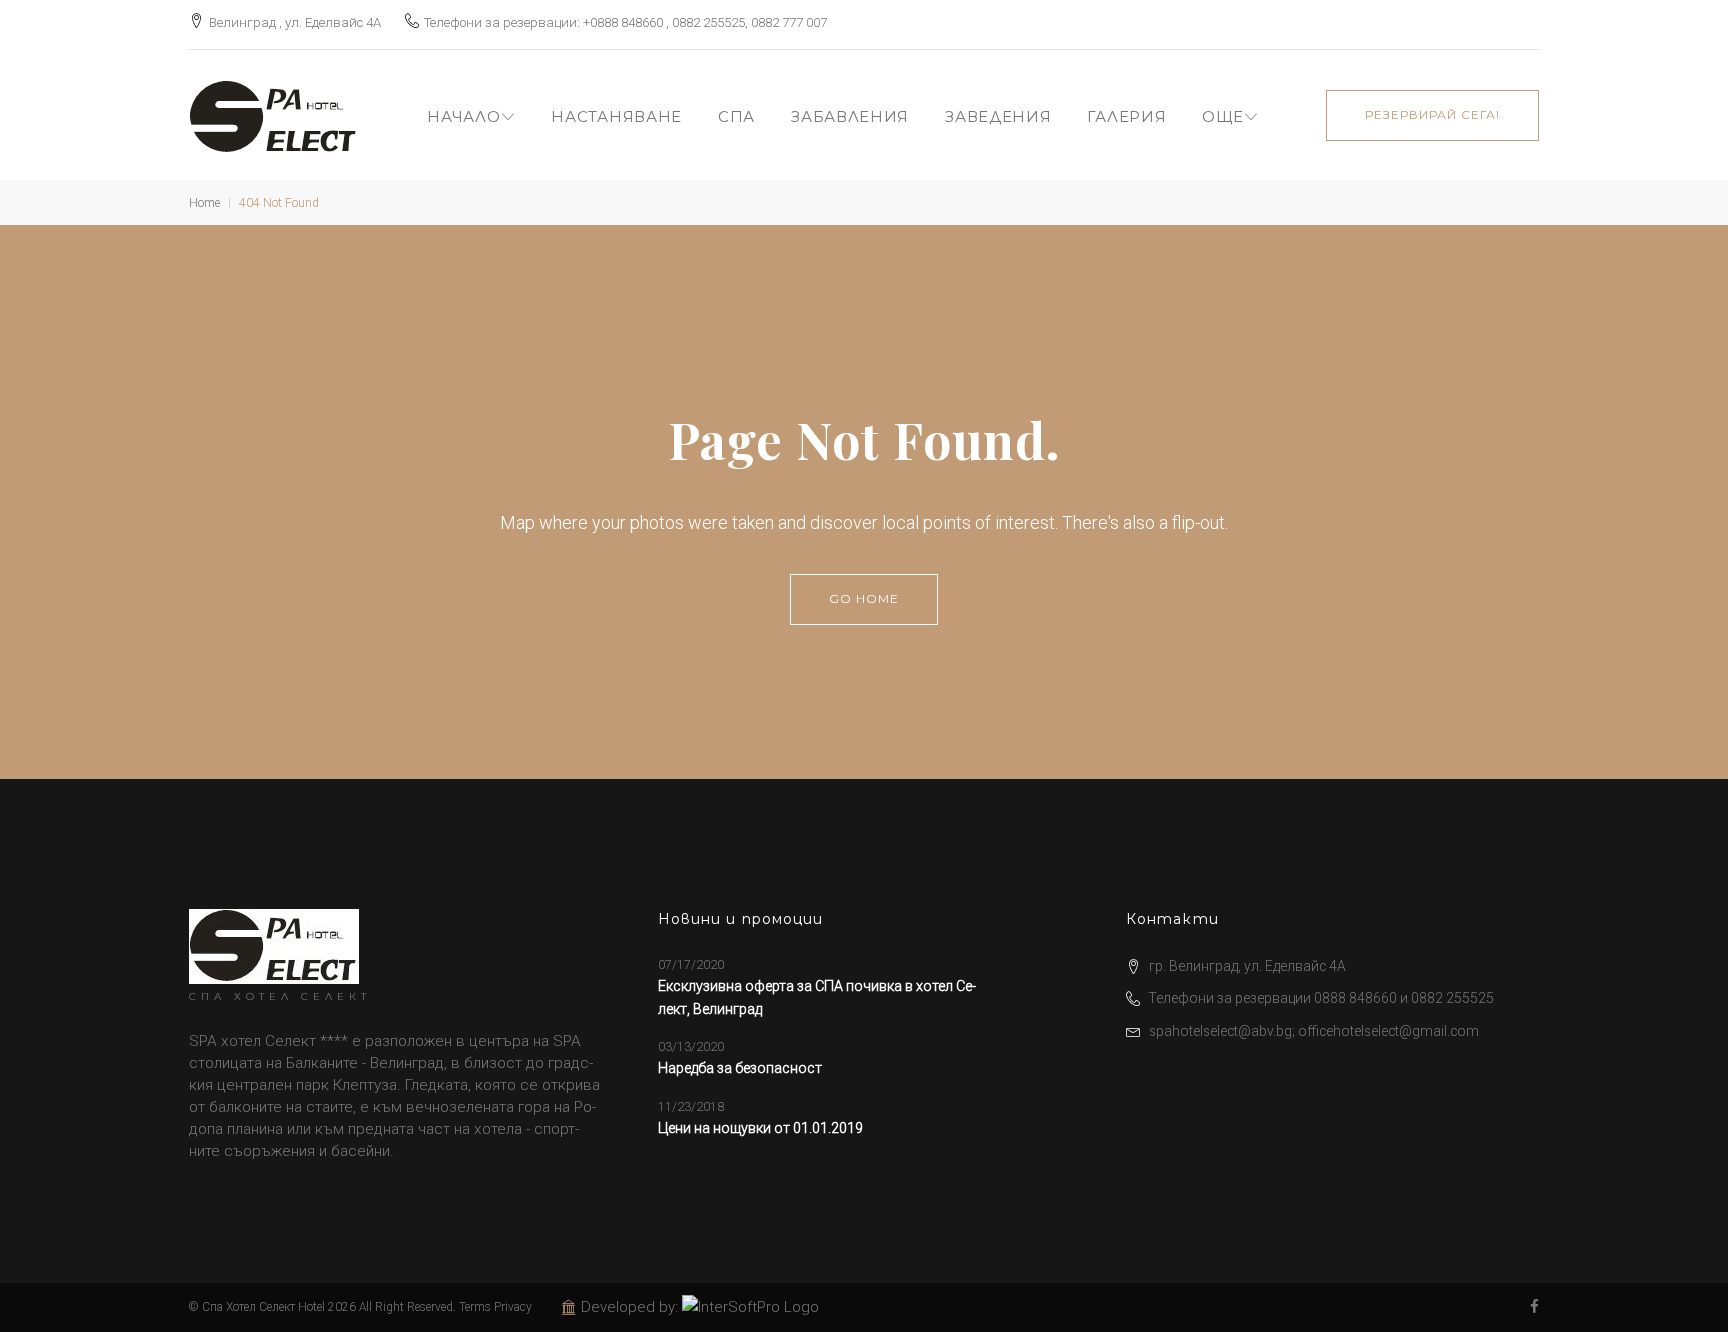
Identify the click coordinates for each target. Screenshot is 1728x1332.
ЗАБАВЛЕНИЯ (850, 116)
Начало (463, 116)
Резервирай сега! (1432, 114)
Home (204, 203)
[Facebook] (1534, 1307)
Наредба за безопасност (740, 1068)
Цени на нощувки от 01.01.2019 (760, 1128)
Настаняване (616, 116)
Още (1222, 116)
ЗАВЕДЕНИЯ (998, 116)
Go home (864, 598)
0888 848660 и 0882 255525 (1404, 998)
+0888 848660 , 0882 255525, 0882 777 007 (705, 22)
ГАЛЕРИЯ (1126, 116)
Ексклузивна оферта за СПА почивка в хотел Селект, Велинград (817, 997)
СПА (736, 116)
